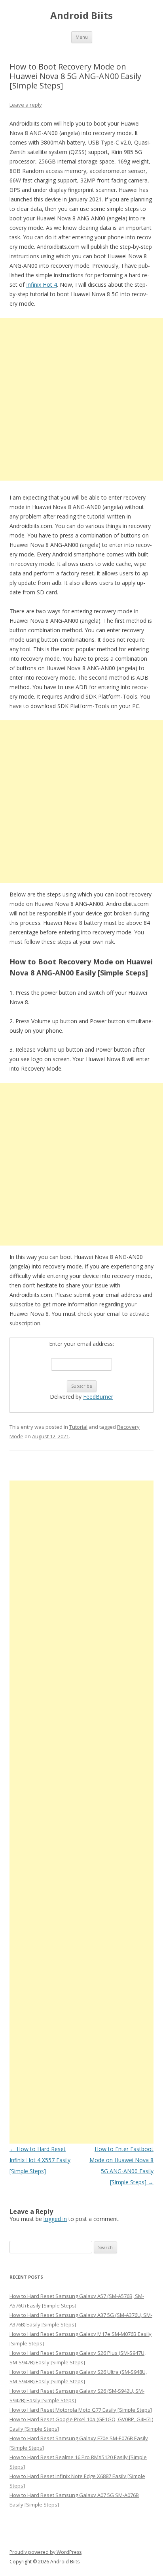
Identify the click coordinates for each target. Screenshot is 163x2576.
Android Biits (81, 16)
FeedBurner (98, 1397)
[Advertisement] (81, 399)
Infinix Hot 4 (42, 285)
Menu (82, 37)
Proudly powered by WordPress (45, 2552)
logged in (55, 2219)
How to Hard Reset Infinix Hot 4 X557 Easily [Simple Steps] (40, 2160)
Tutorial (78, 1427)
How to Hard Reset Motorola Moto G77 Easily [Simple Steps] (81, 2410)
